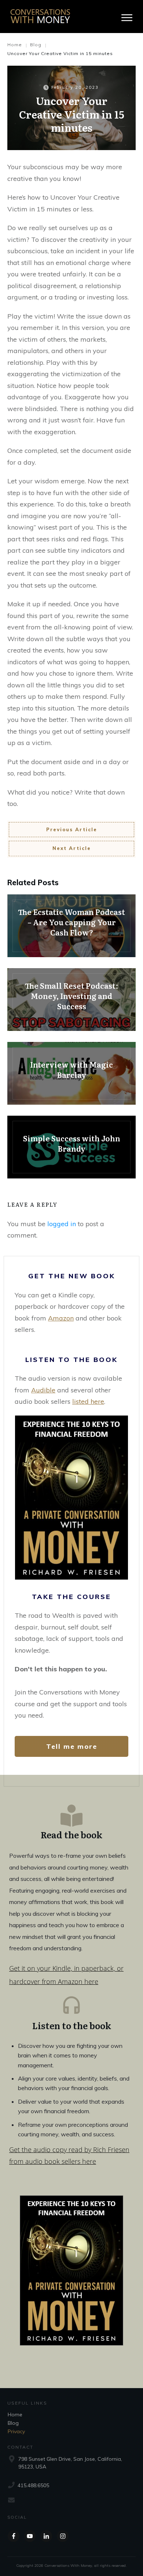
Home (15, 2415)
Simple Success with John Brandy (71, 1147)
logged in (62, 1224)
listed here (88, 1401)
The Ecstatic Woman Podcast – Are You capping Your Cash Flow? (71, 926)
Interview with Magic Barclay (71, 1073)
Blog (13, 2423)
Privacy (16, 2431)
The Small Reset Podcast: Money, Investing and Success (71, 1000)
